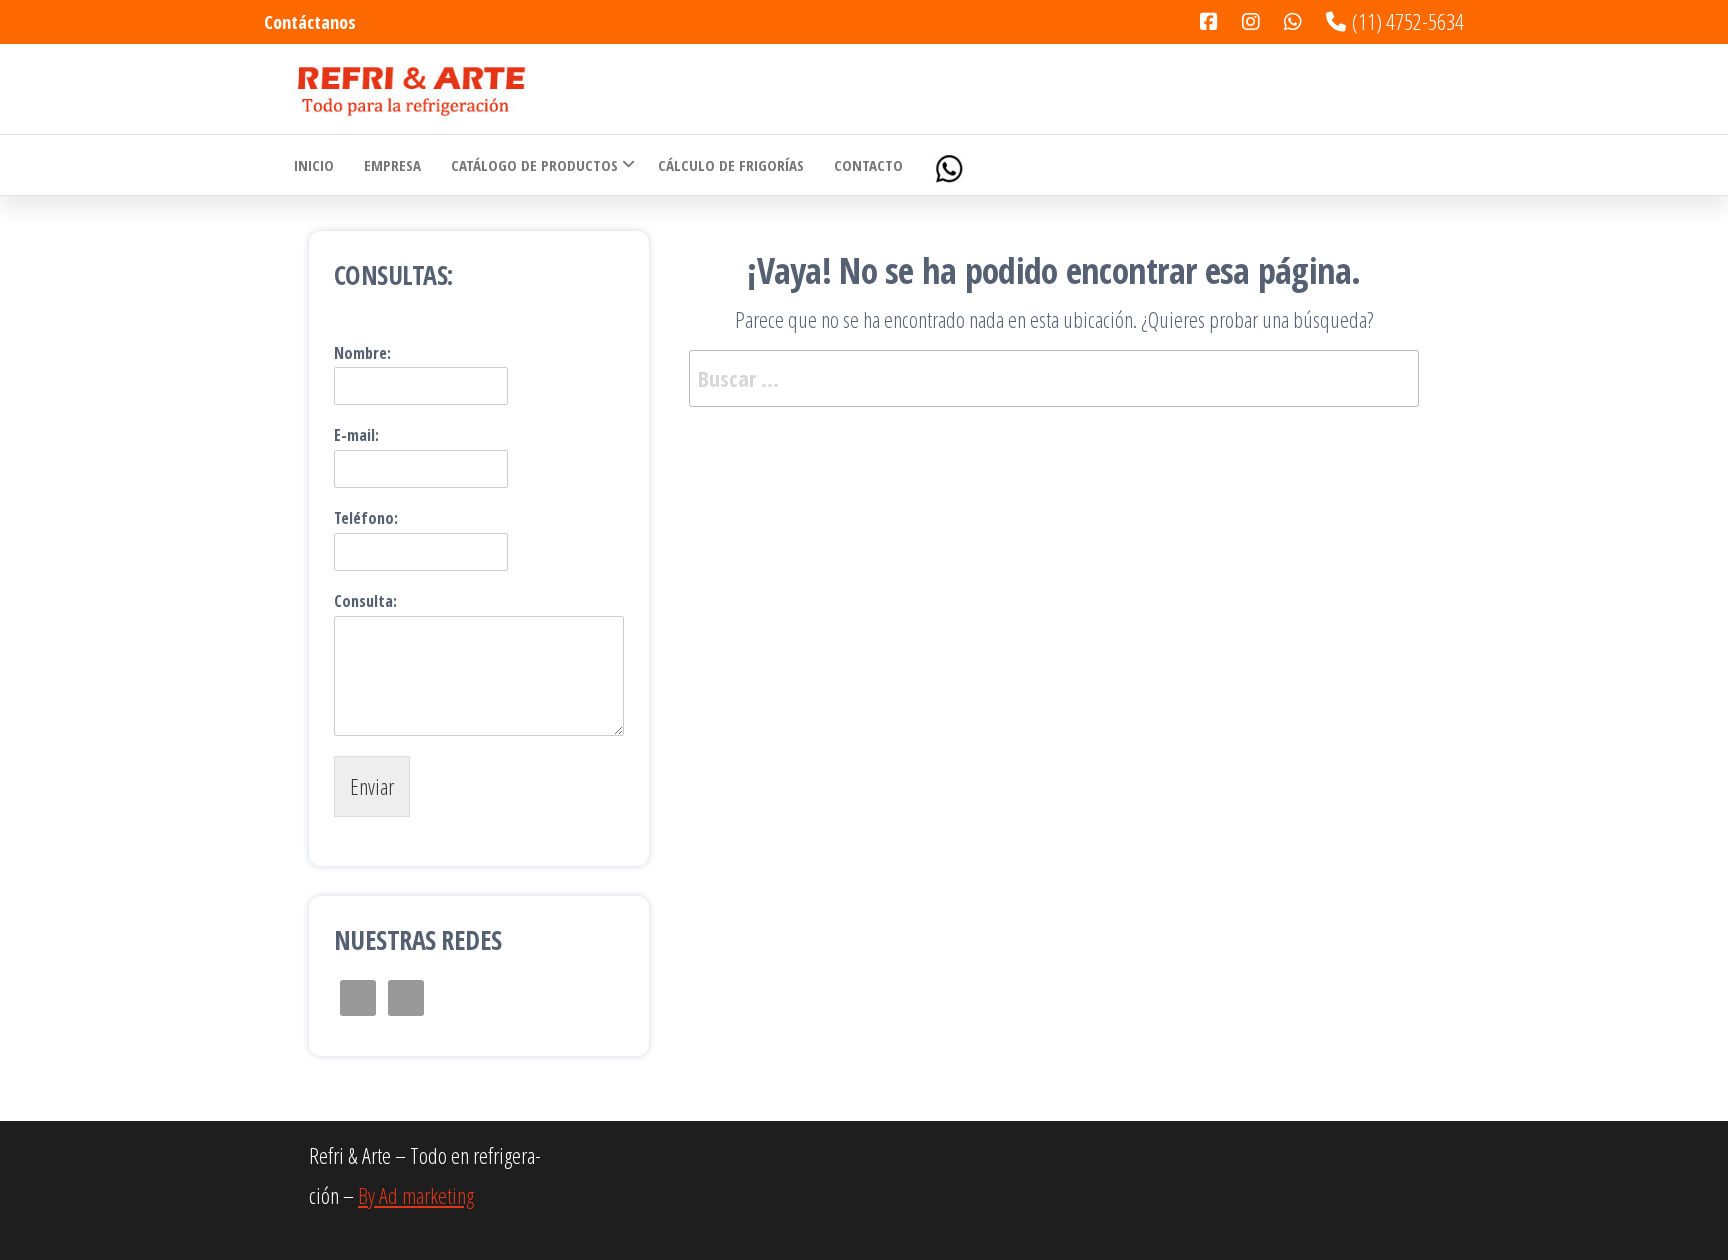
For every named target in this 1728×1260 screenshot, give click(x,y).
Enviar (372, 786)
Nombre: (362, 353)
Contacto (868, 165)
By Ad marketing (416, 1195)
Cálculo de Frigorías (731, 165)
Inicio (314, 165)
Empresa (392, 165)
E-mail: (356, 435)
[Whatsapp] (951, 165)
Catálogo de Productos (534, 165)
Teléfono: (366, 518)
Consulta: (365, 601)
